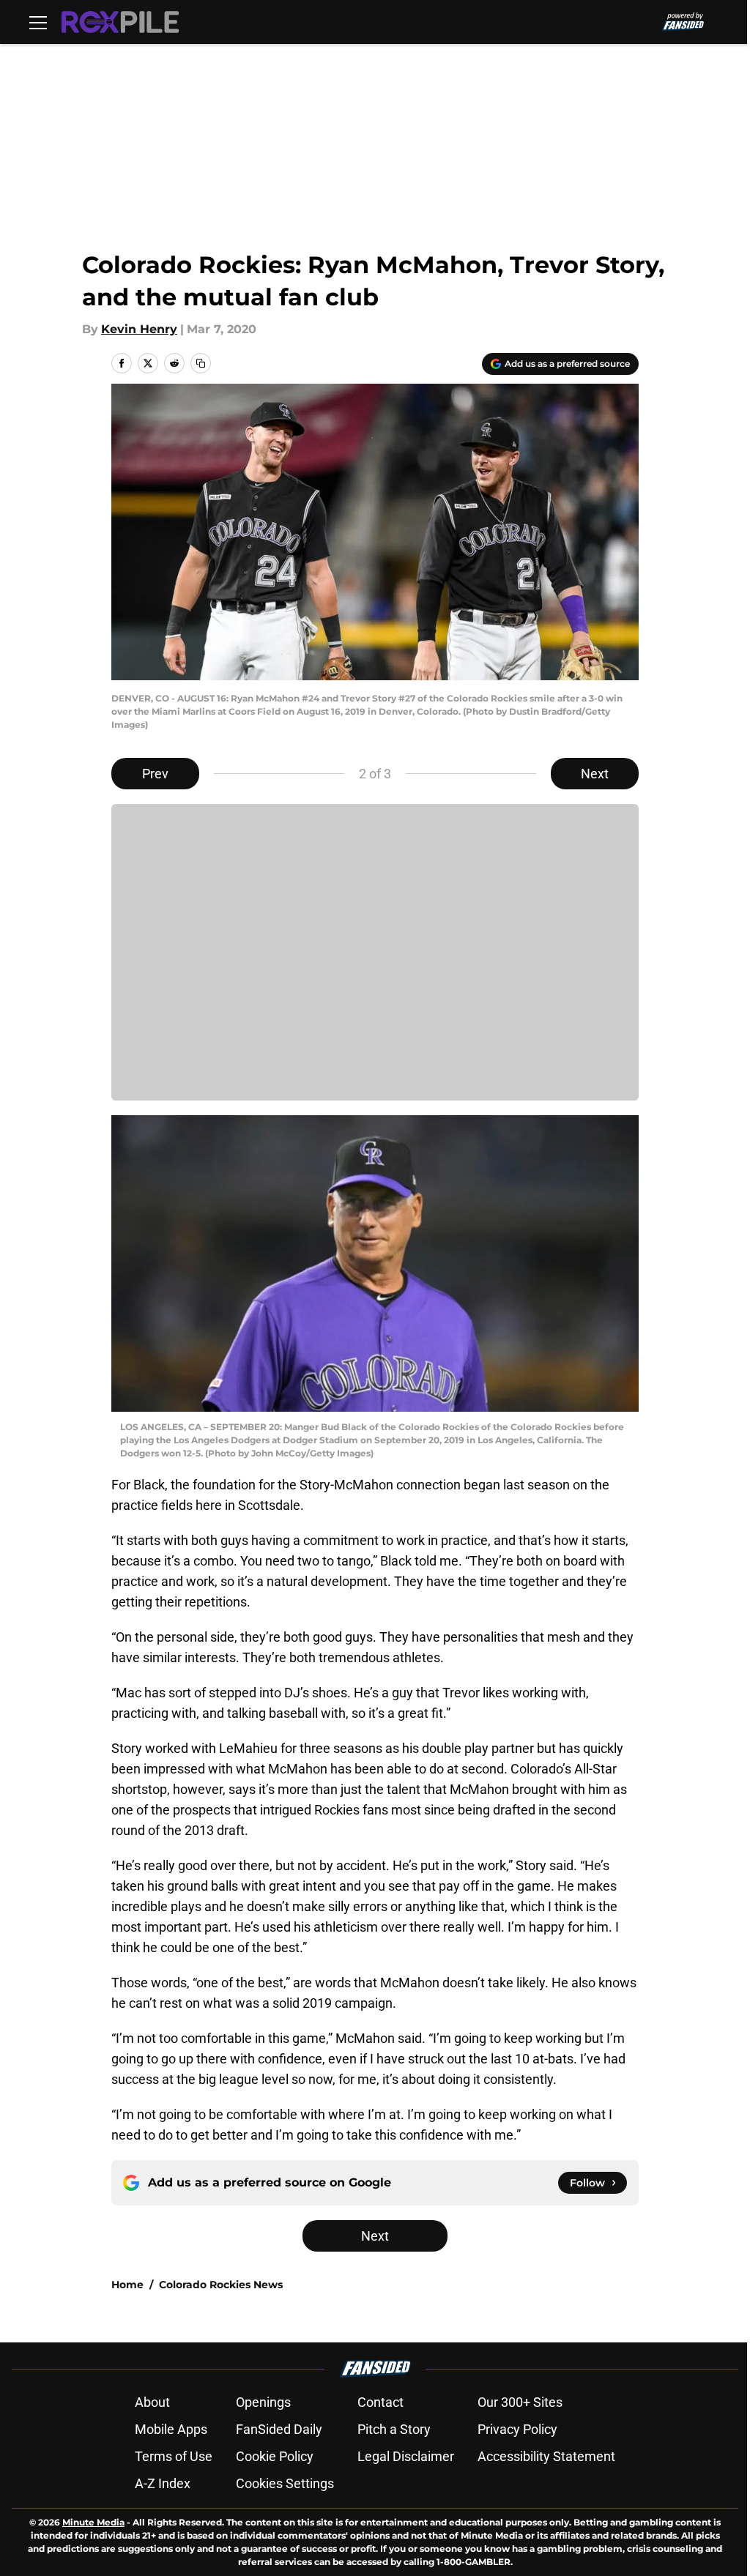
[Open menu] (38, 22)
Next (595, 774)
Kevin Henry (139, 329)
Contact (380, 2402)
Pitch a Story (394, 2429)
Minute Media (93, 2522)
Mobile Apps (171, 2429)
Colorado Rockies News (221, 2285)
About (152, 2402)
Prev (155, 774)
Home (127, 2285)
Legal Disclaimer (406, 2456)
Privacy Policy (517, 2429)
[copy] (201, 363)
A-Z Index (163, 2483)
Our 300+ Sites (520, 2402)
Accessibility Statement (546, 2456)
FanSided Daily (279, 2429)
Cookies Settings (285, 2483)
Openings (263, 2402)
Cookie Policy (275, 2456)
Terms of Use (174, 2456)
